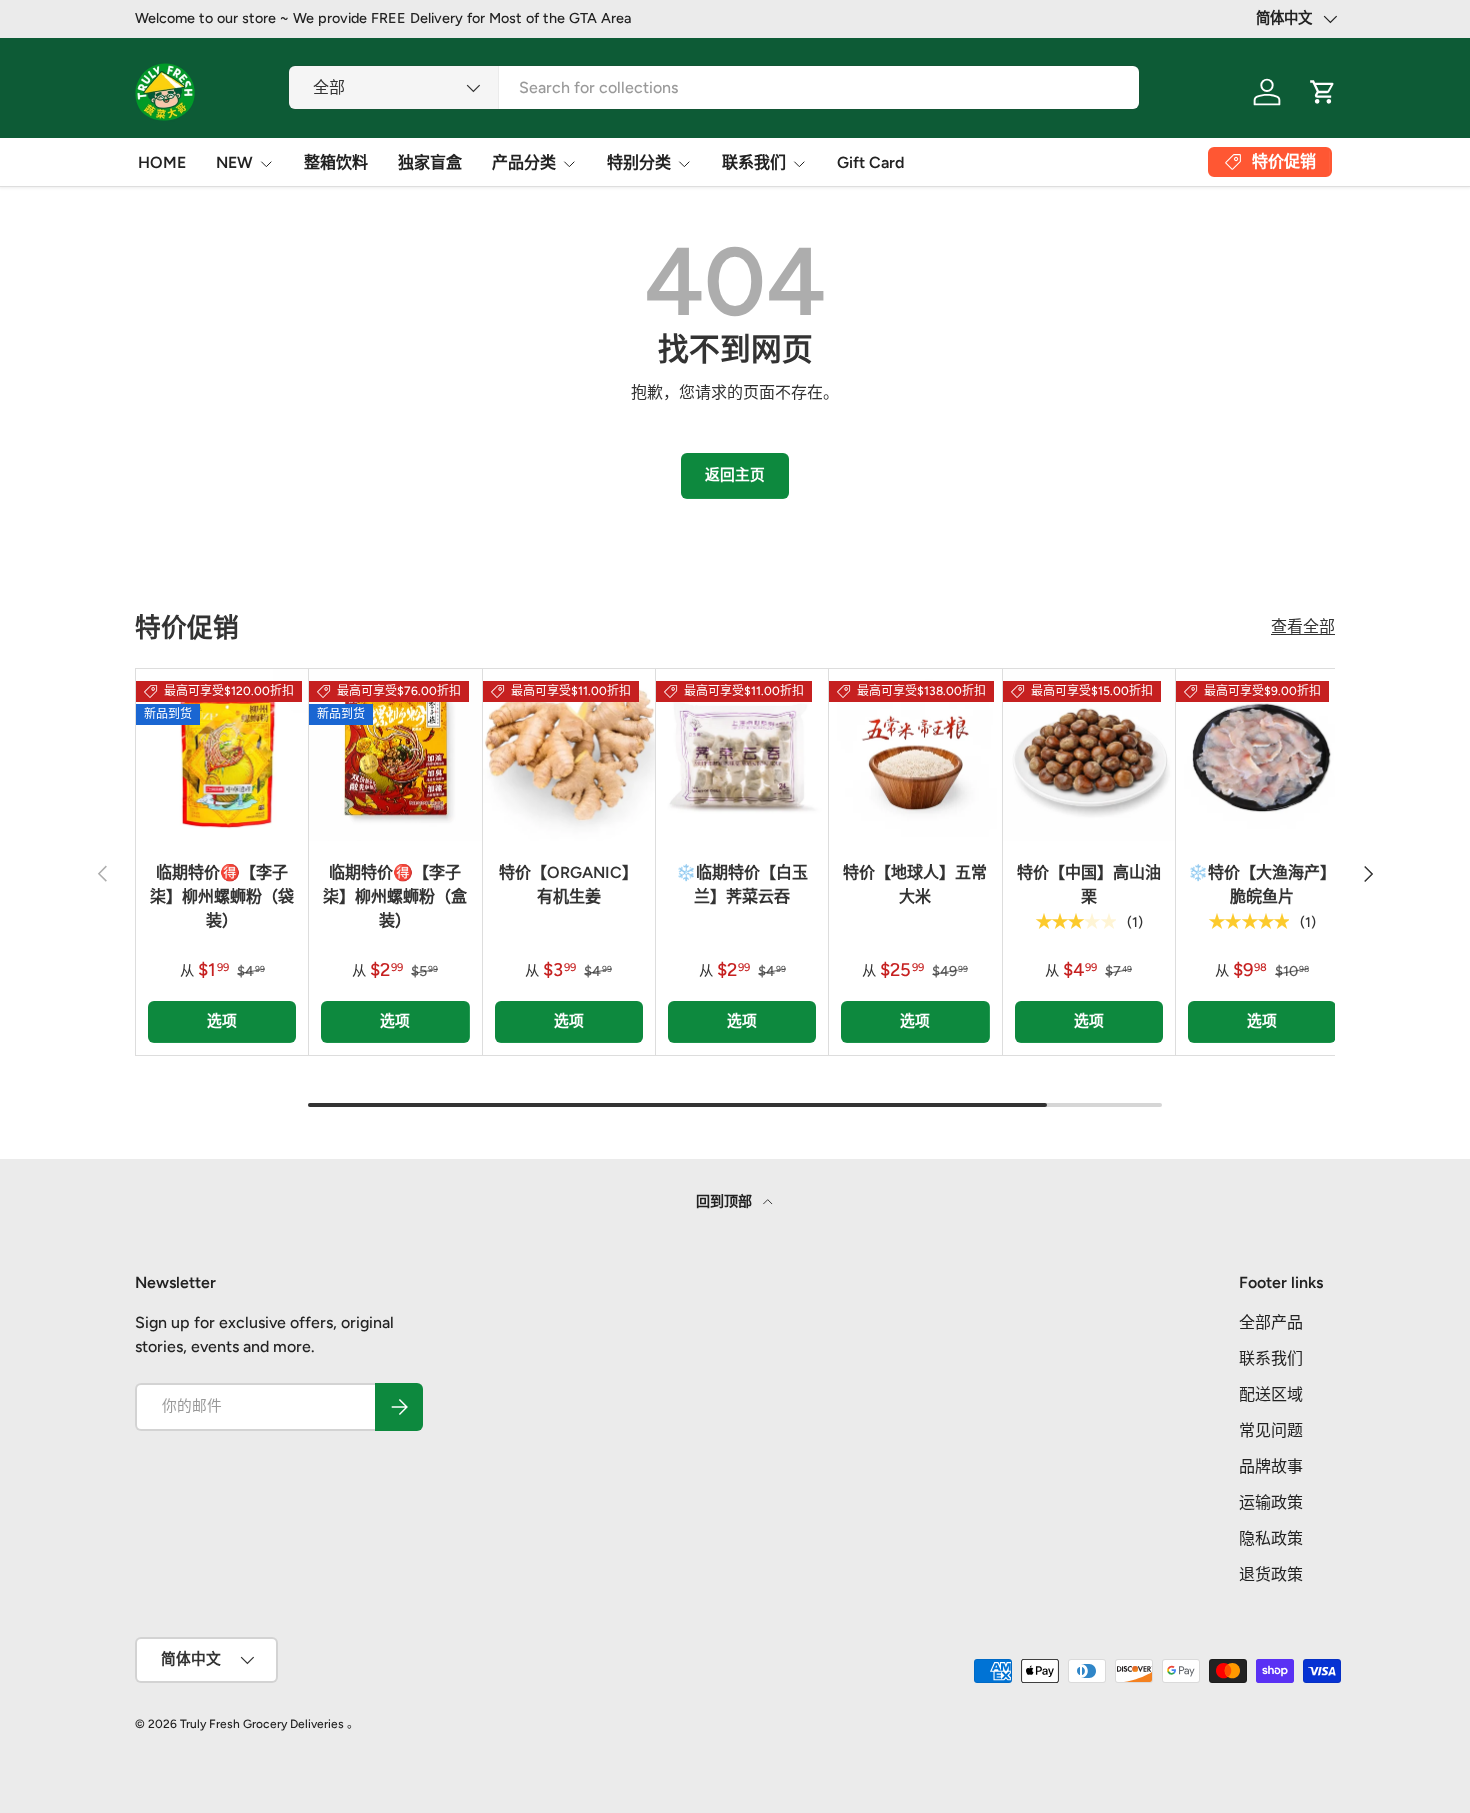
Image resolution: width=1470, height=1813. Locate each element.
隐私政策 (1271, 1538)
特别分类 (639, 162)
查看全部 (1303, 626)
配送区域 (1271, 1394)
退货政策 (1271, 1574)
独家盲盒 (430, 162)
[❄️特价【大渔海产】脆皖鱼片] (1262, 755)
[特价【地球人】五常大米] (915, 755)
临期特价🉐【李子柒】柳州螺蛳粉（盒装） (395, 896)
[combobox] (714, 87)
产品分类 (524, 162)
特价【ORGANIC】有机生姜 (568, 884)
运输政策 (1271, 1502)
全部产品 (1271, 1322)
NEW (234, 162)
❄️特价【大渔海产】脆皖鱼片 (1262, 884)
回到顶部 (725, 1201)
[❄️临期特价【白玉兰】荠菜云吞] (742, 755)
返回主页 (735, 475)
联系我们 (754, 162)
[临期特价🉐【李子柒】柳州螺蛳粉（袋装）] (222, 755)
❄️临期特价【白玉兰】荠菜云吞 (742, 884)
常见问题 (1271, 1430)
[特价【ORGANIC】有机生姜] (569, 755)
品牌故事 (1271, 1466)
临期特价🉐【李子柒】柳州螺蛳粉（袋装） (222, 896)
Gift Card (870, 162)
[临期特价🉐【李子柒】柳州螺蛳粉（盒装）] (395, 755)
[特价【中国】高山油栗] (1089, 755)
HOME (162, 162)
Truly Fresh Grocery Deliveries (262, 1724)
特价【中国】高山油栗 (1089, 884)
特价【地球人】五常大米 (915, 884)
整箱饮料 (336, 162)
